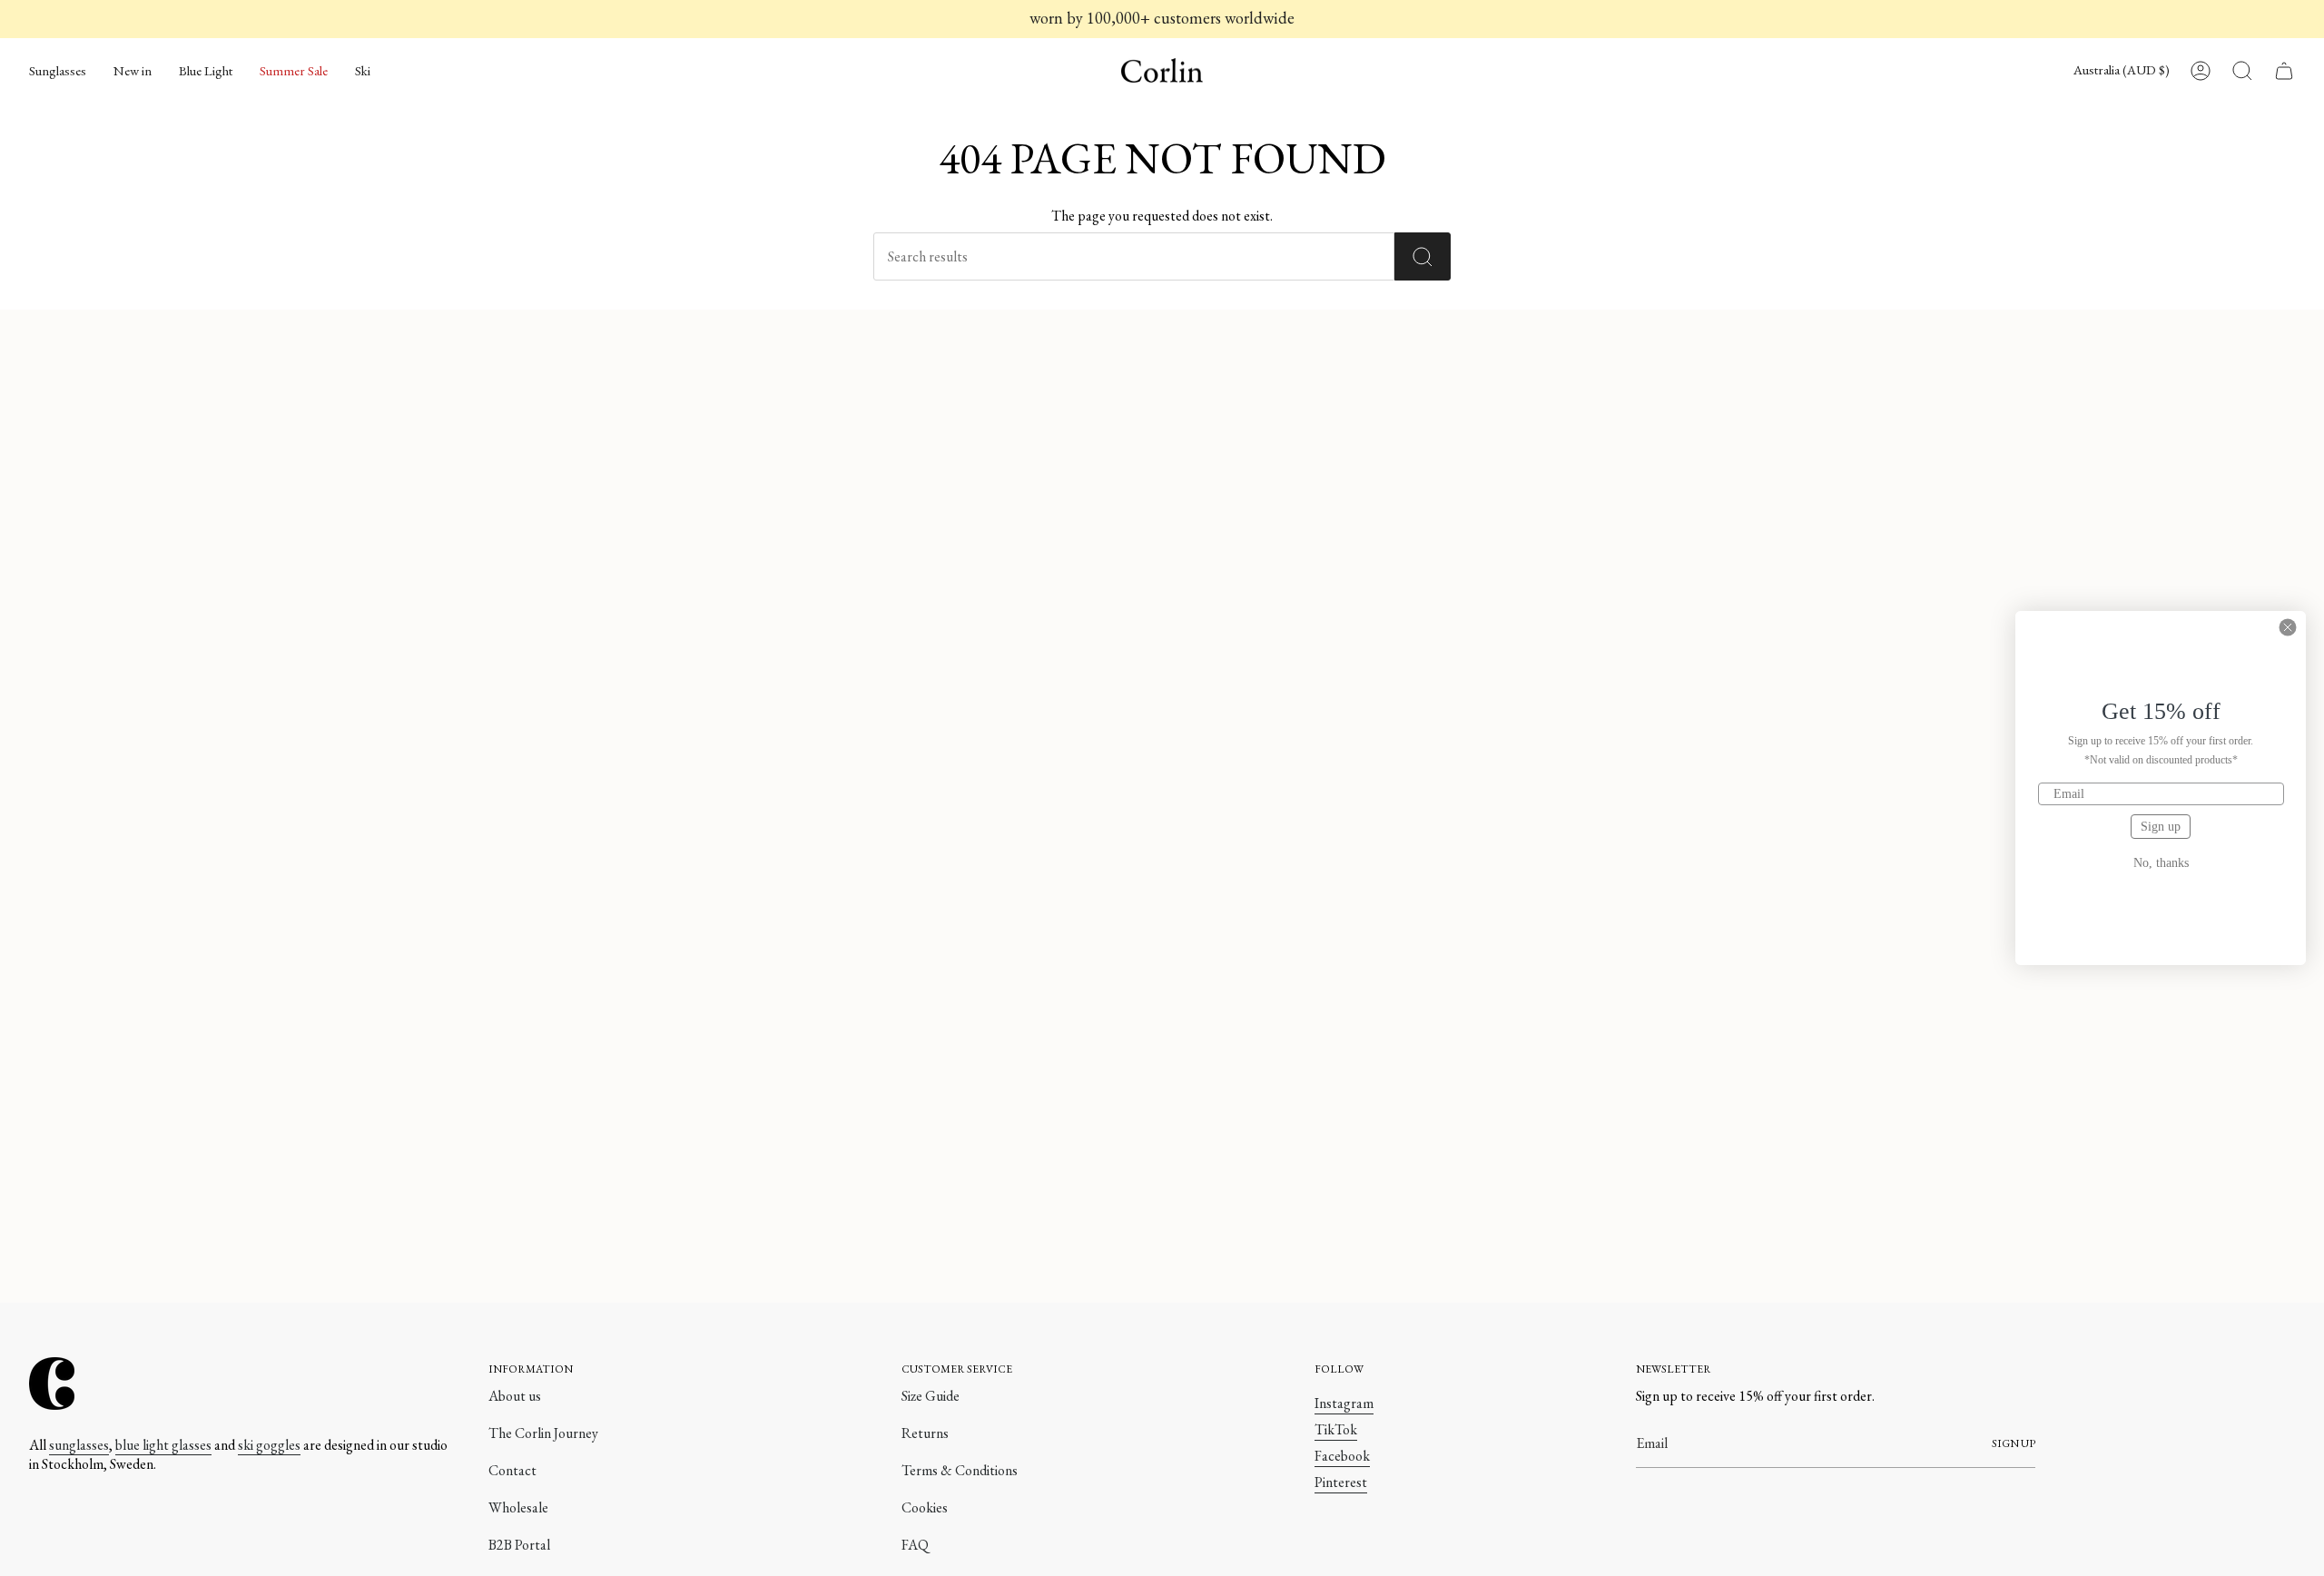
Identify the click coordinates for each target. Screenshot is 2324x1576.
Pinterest (1341, 1482)
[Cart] (2284, 71)
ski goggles (269, 1445)
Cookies (925, 1507)
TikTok (1336, 1429)
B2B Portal (519, 1545)
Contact (512, 1470)
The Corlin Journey (543, 1433)
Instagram (1344, 1403)
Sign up (2161, 827)
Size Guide (931, 1396)
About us (515, 1396)
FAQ (915, 1545)
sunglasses (79, 1445)
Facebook (1342, 1456)
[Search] (1423, 256)
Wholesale (518, 1507)
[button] (58, 71)
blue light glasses (163, 1445)
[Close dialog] (2288, 627)
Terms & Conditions (960, 1470)
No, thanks (2161, 863)
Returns (925, 1433)
